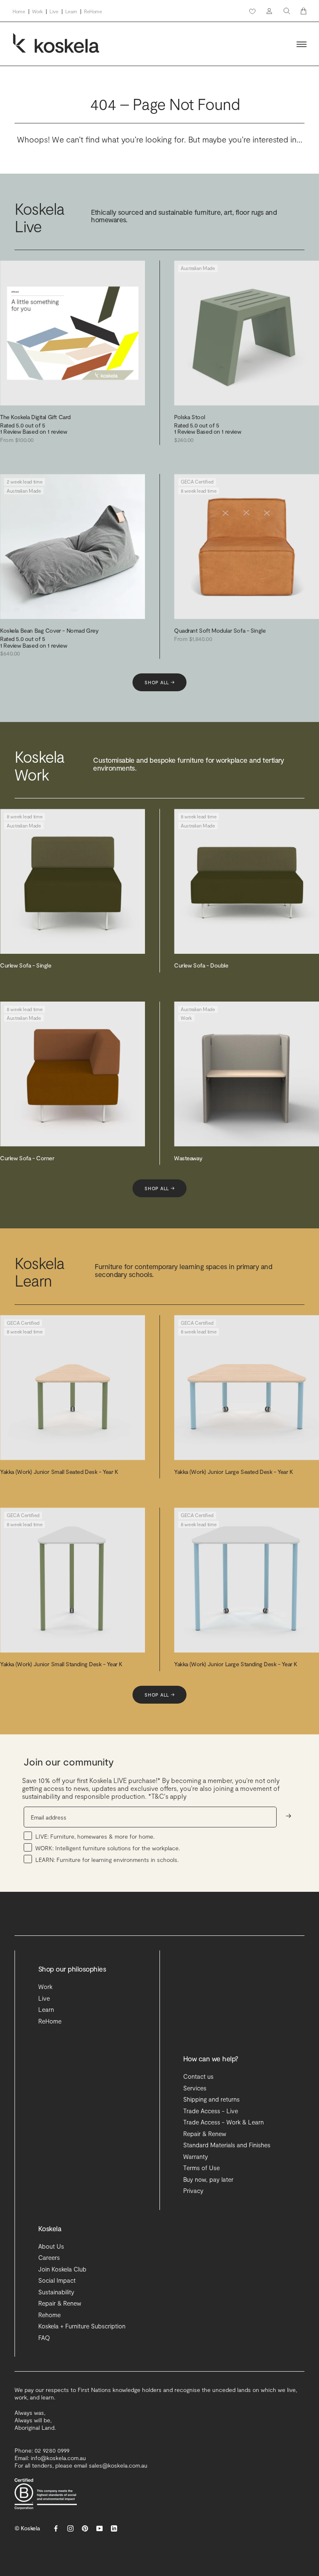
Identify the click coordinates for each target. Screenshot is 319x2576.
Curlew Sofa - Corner (27, 1158)
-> (288, 1816)
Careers (49, 2257)
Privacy (193, 2190)
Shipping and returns (211, 2099)
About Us (51, 2246)
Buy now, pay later (208, 2179)
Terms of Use (201, 2168)
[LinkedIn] (114, 2528)
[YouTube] (99, 2528)
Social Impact (57, 2280)
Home (19, 11)
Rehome (49, 2315)
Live (54, 11)
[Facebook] (56, 2528)
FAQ (44, 2338)
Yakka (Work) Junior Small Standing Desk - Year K (61, 1664)
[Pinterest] (85, 2528)
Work (38, 11)
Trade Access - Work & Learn (223, 2122)
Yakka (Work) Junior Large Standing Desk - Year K (236, 1664)
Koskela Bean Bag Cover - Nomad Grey (49, 630)
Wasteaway (188, 1158)
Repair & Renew (205, 2134)
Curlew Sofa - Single (26, 965)
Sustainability (56, 2292)
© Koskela (27, 2528)
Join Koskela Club (62, 2269)
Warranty (196, 2156)
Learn (71, 11)
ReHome (93, 11)
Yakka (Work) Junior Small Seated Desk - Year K (59, 1472)
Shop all (159, 682)
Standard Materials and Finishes (227, 2145)
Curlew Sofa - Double (201, 965)
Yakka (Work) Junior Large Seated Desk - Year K (234, 1472)
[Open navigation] (302, 44)
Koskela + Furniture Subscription (82, 2326)
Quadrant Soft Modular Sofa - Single (220, 630)
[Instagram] (70, 2528)
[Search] (287, 11)
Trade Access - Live (211, 2111)
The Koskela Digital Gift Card (35, 417)
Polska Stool (190, 417)
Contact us (198, 2076)
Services (195, 2088)
